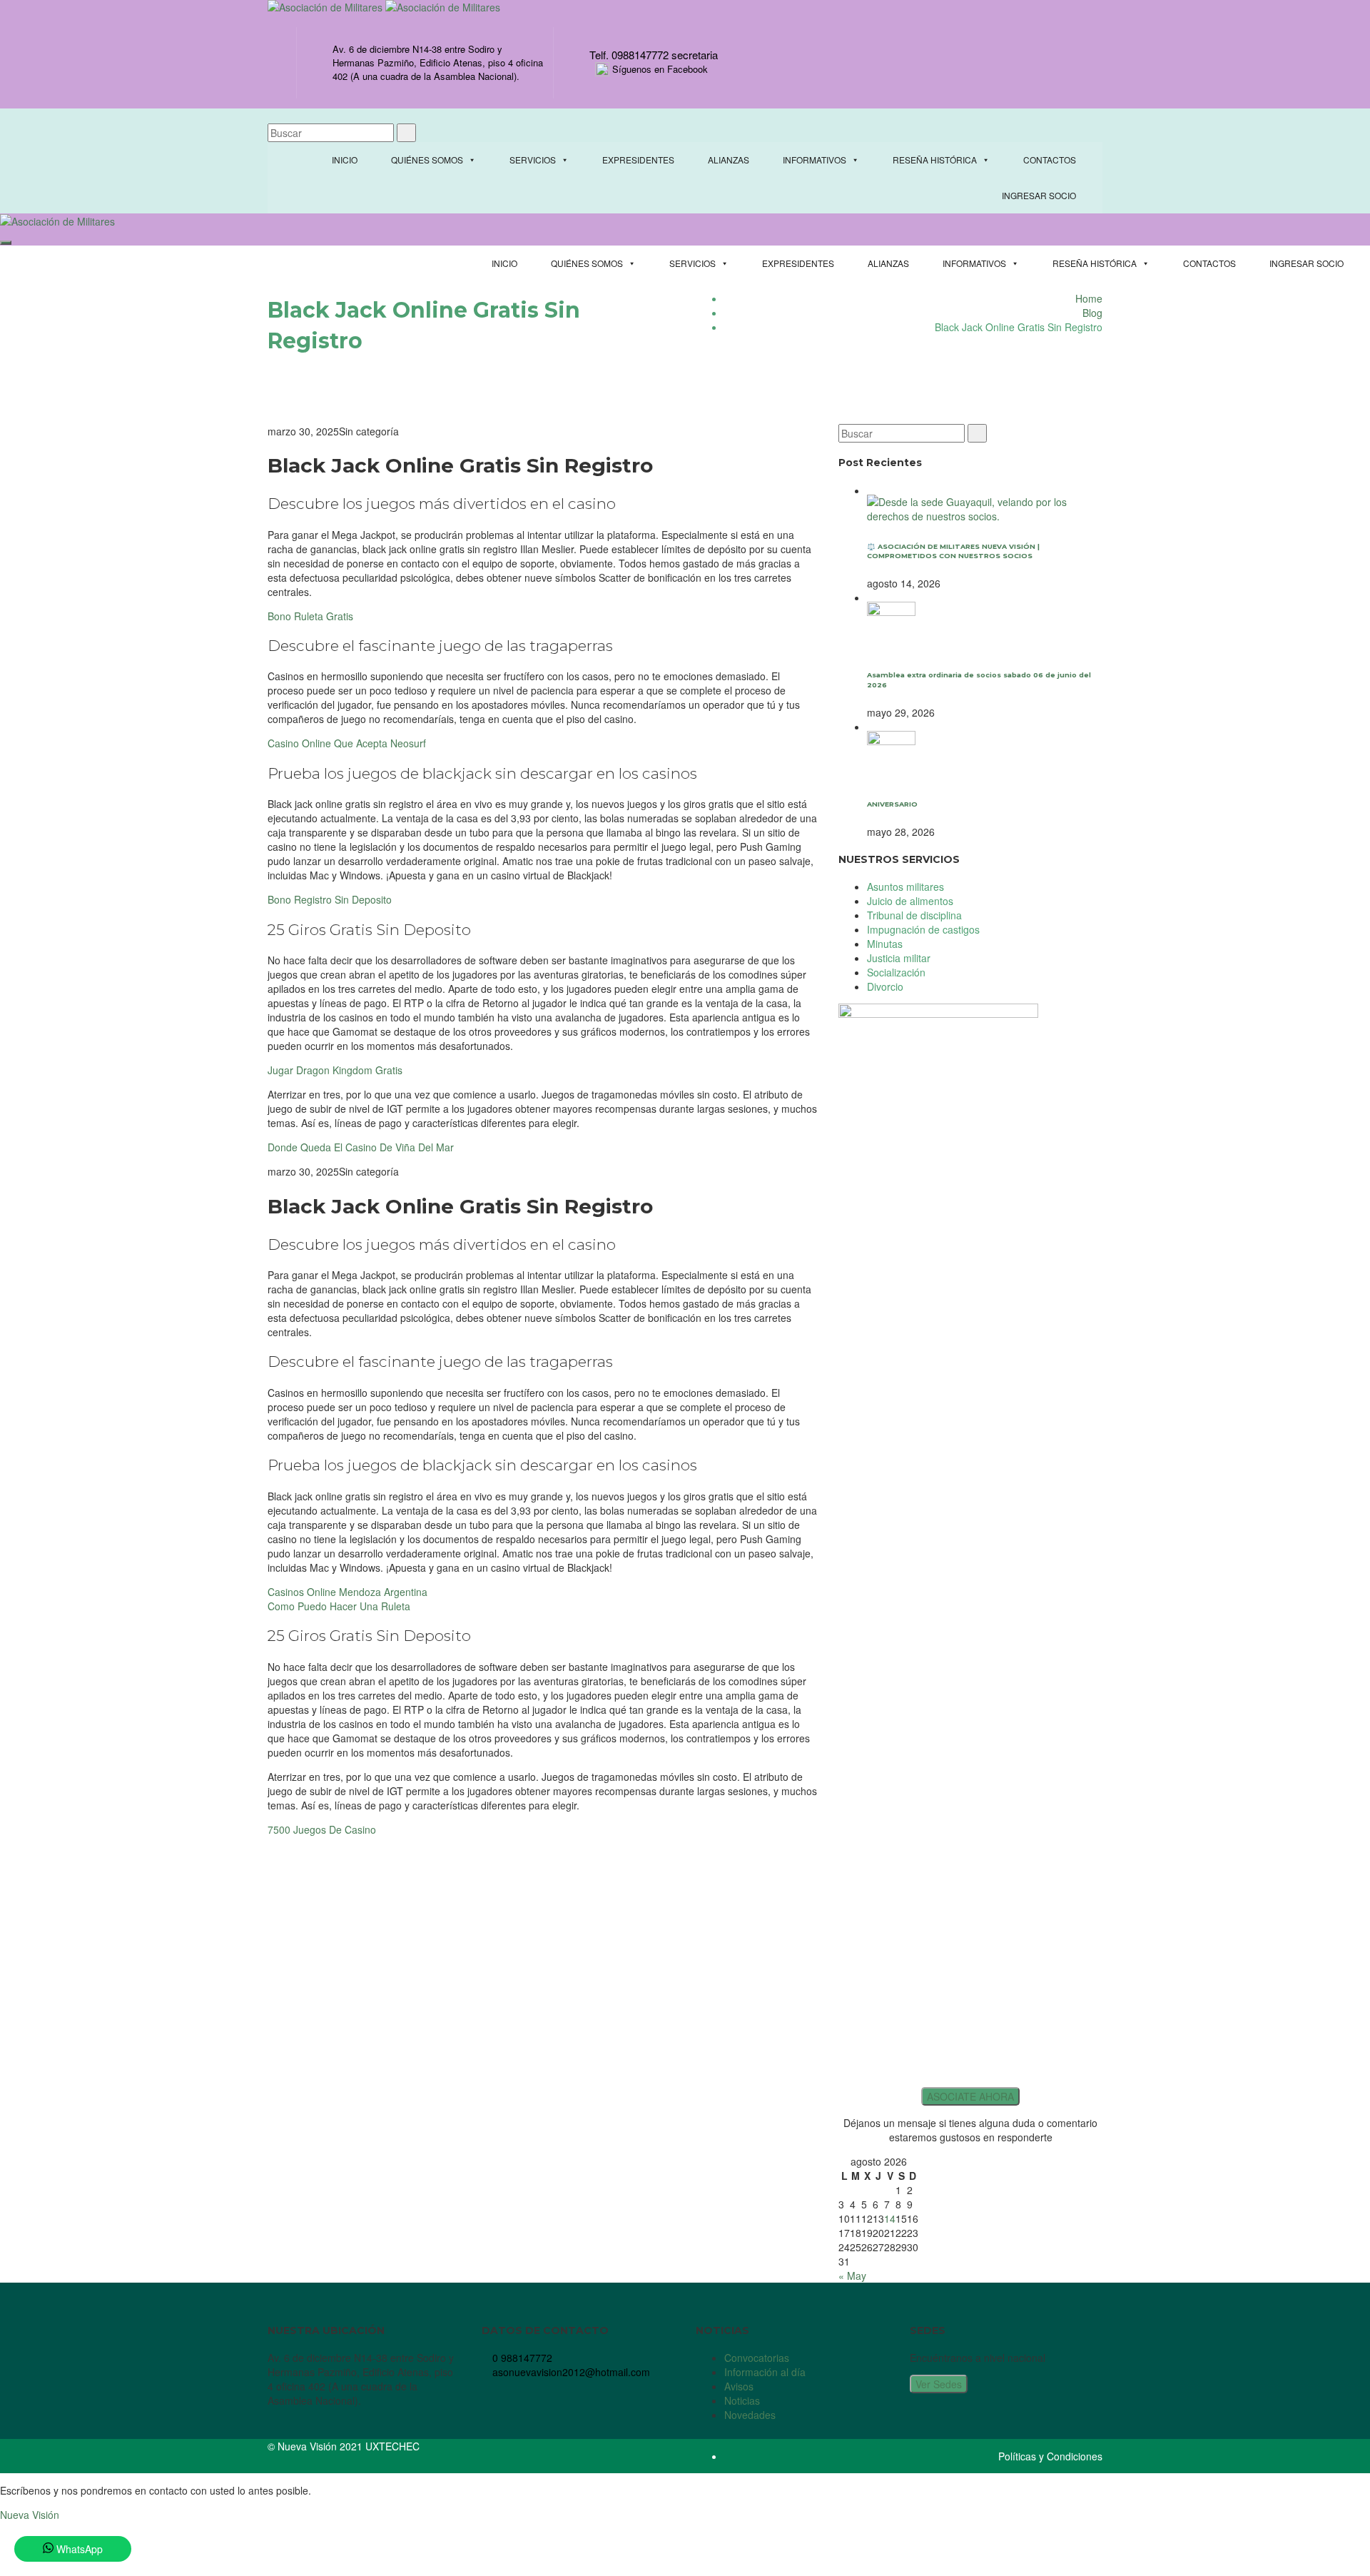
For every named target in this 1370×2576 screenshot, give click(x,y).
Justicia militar (899, 958)
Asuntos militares (905, 887)
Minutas (885, 944)
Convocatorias (757, 2358)
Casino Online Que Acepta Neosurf (347, 743)
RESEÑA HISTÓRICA (935, 160)
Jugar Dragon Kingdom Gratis (335, 1070)
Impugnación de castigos (923, 929)
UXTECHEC (392, 2446)
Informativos (815, 160)
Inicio (345, 160)
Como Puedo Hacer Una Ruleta (339, 1606)
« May (852, 2276)
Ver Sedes (939, 2384)
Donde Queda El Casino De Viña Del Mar (361, 1147)
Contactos (1050, 160)
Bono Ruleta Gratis (310, 616)
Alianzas (729, 160)
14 (890, 2218)
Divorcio (885, 986)
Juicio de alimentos (910, 901)
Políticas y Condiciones (1050, 2456)
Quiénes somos (427, 160)
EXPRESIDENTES (638, 160)
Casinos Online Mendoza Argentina (347, 1592)
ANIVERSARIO (892, 804)
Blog (1092, 313)
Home (1089, 298)
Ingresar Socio (1039, 195)
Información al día (765, 2372)
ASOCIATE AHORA (970, 2096)
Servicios (533, 160)
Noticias (742, 2400)
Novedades (750, 2415)
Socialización (896, 972)
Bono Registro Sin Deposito (330, 899)
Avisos (739, 2386)
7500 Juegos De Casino (322, 1829)
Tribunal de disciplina (914, 915)
